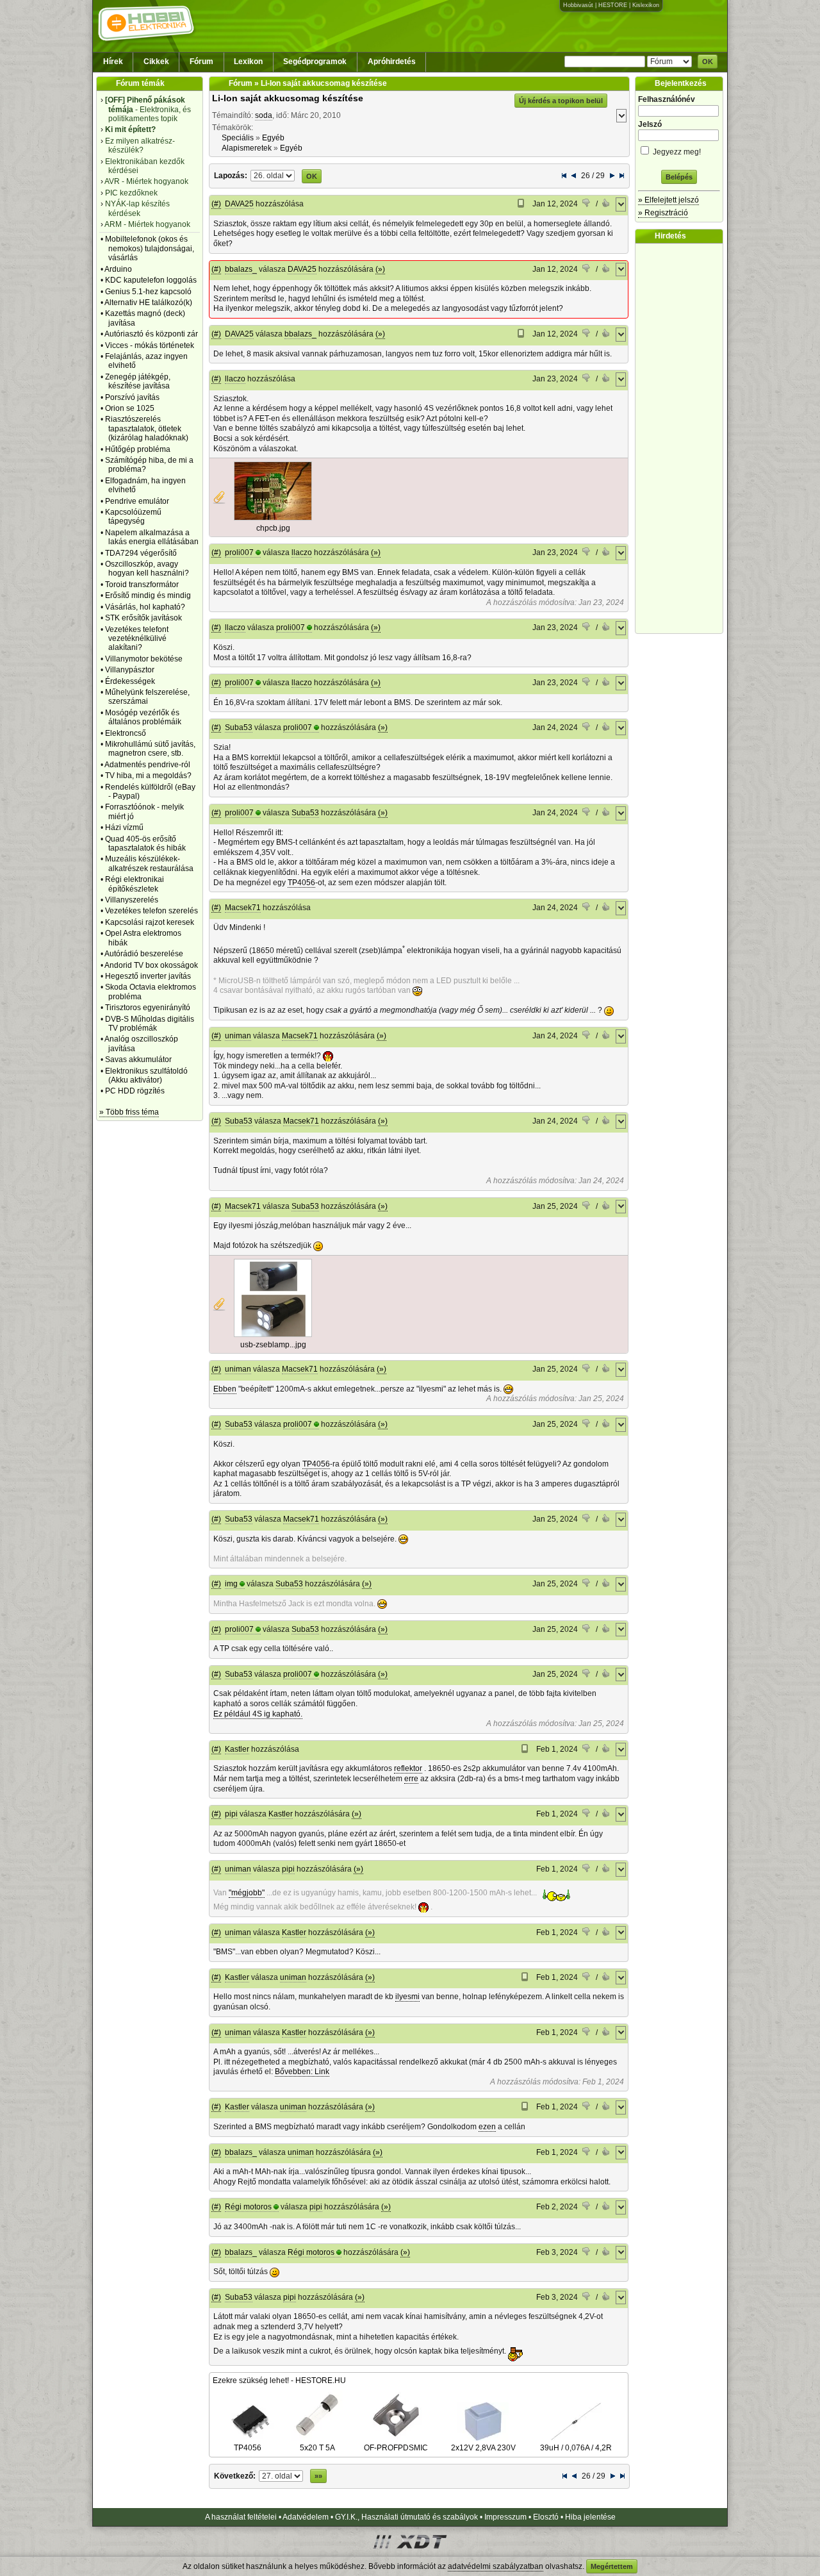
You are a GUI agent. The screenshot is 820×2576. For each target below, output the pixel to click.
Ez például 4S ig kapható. (258, 1714)
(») (380, 269)
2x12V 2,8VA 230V (483, 2448)
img (231, 1584)
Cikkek (156, 62)
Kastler (237, 1749)
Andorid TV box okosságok (151, 965)
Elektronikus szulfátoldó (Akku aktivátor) (146, 1076)
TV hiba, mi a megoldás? (148, 776)
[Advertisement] (682, 438)
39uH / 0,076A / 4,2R (576, 2448)
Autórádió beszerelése (144, 954)
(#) (216, 204)
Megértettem (612, 2566)
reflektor (408, 1768)
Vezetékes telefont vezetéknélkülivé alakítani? (137, 639)
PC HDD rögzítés (135, 1091)
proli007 (239, 553)
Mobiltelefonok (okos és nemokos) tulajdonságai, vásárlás (150, 248)
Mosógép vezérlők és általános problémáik (143, 717)
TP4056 (301, 883)
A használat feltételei (241, 2517)
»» (318, 2476)
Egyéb (273, 138)
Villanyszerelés (132, 900)
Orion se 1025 (130, 408)
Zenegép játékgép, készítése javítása (138, 381)
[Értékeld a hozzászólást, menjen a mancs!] (587, 204)
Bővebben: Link (302, 2072)
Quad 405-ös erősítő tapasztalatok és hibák (145, 843)
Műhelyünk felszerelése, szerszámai (147, 697)
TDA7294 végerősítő (141, 553)
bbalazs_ (241, 269)
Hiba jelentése (590, 2517)
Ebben (225, 1389)
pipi (231, 1814)
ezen (487, 2127)
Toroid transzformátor (142, 585)
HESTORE (613, 5)
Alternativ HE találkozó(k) (148, 303)
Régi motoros (248, 2207)
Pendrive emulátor (137, 501)
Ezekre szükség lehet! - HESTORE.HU (279, 2381)
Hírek (113, 62)
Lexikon (248, 62)
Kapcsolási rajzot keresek (150, 922)
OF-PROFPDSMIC (396, 2448)
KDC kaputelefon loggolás (151, 280)
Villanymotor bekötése (144, 659)
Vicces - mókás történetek (150, 345)
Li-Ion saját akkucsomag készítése (288, 98)
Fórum (201, 62)
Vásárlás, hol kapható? (145, 607)
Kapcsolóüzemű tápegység (133, 517)
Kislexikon (646, 5)
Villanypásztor (130, 670)
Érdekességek (130, 681)
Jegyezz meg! (676, 152)
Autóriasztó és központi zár (151, 334)
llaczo (235, 379)
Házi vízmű (124, 827)
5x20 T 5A (317, 2448)
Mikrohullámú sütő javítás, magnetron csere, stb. (150, 749)
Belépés (679, 177)
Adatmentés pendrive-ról (147, 765)
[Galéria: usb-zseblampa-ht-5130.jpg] (273, 1334)
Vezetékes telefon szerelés (152, 911)
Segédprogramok (315, 62)
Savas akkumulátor (138, 1059)
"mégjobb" (247, 1893)
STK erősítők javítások (143, 618)
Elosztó (546, 2517)
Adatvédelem (306, 2517)
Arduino (118, 269)
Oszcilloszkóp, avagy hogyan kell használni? (147, 569)
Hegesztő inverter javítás (148, 976)
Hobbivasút (578, 5)
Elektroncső (126, 733)
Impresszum (505, 2517)
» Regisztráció (663, 213)
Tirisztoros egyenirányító (148, 1008)
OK (708, 62)
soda (264, 115)
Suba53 (239, 727)
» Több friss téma (129, 1112)
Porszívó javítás (132, 397)
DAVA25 (239, 204)
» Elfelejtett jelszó (668, 200)
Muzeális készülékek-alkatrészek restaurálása (149, 863)
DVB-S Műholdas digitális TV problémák (150, 1024)
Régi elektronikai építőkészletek (135, 884)
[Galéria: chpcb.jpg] (273, 518)
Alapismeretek (247, 148)
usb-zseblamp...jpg (273, 1345)
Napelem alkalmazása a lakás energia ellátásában (152, 537)
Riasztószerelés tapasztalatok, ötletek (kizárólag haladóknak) (147, 428)
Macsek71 (243, 908)
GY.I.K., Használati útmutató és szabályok (406, 2517)
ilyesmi (407, 1997)
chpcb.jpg (273, 528)
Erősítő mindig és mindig (148, 595)
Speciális (238, 138)
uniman (238, 1036)
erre (411, 1779)
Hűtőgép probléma (138, 449)
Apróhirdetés (392, 62)
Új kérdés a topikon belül (561, 101)
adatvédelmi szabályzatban (496, 2566)
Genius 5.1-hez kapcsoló (148, 292)
